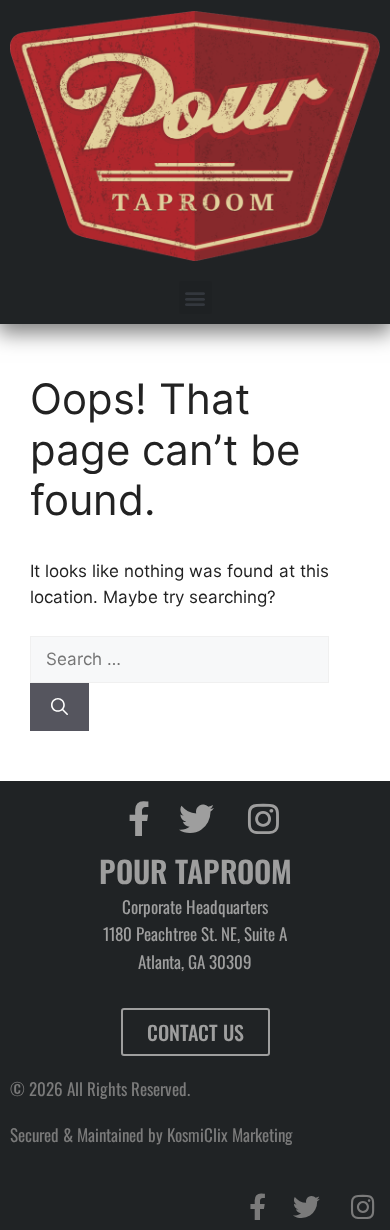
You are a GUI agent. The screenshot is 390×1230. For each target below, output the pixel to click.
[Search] (59, 707)
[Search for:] (179, 659)
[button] (195, 297)
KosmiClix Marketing (230, 1134)
